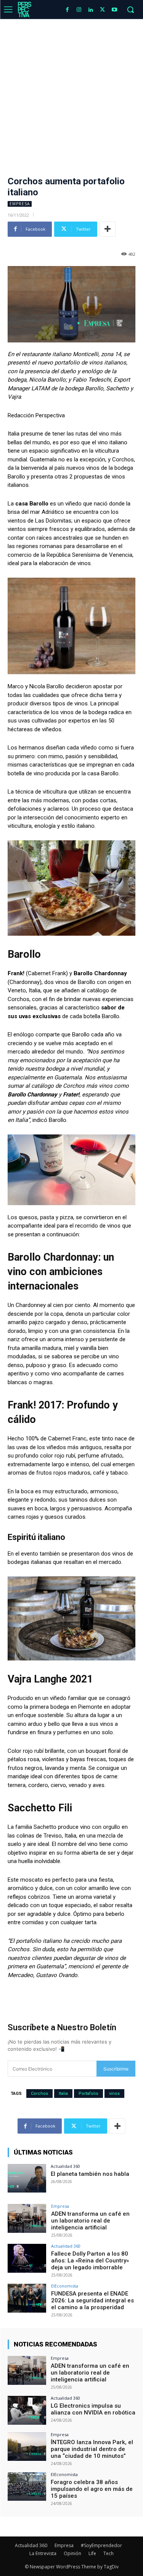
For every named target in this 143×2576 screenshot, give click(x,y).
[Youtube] (114, 10)
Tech (108, 2553)
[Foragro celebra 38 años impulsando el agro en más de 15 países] (27, 2486)
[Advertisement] (71, 94)
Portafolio (88, 2094)
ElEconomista (65, 2286)
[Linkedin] (91, 10)
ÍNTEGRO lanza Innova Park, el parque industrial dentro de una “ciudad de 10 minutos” (92, 2449)
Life (92, 2553)
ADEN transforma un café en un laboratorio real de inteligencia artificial (90, 2221)
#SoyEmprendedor (101, 2545)
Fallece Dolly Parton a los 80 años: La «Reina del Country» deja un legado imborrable (90, 2261)
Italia (63, 2094)
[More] (108, 229)
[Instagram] (79, 10)
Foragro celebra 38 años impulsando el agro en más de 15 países (92, 2489)
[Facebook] (67, 10)
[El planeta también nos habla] (27, 2178)
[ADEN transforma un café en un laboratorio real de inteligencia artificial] (27, 2218)
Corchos (39, 2094)
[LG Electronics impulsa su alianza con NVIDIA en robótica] (27, 2410)
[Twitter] (102, 10)
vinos (114, 2094)
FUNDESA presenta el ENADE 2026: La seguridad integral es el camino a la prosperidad (92, 2300)
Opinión (72, 2553)
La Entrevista (43, 2553)
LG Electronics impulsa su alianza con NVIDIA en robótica (93, 2409)
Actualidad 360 (65, 2166)
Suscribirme (116, 2069)
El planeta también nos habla (91, 2174)
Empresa (20, 204)
